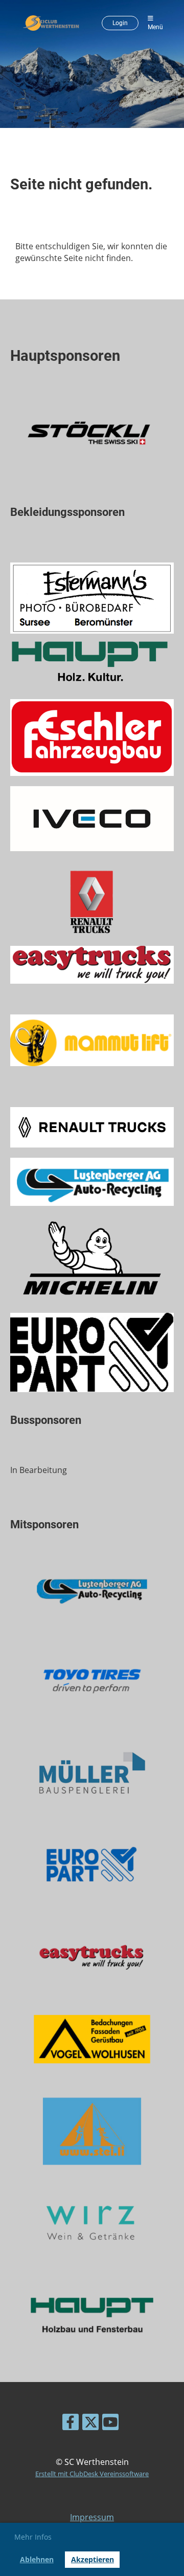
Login (120, 23)
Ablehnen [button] (37, 2559)
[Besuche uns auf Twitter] (90, 2424)
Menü (155, 27)
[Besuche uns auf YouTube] (110, 2424)
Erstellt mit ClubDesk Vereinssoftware (92, 2474)
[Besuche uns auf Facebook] (71, 2424)
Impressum (92, 2517)
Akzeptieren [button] (93, 2559)
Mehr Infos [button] (33, 2537)
